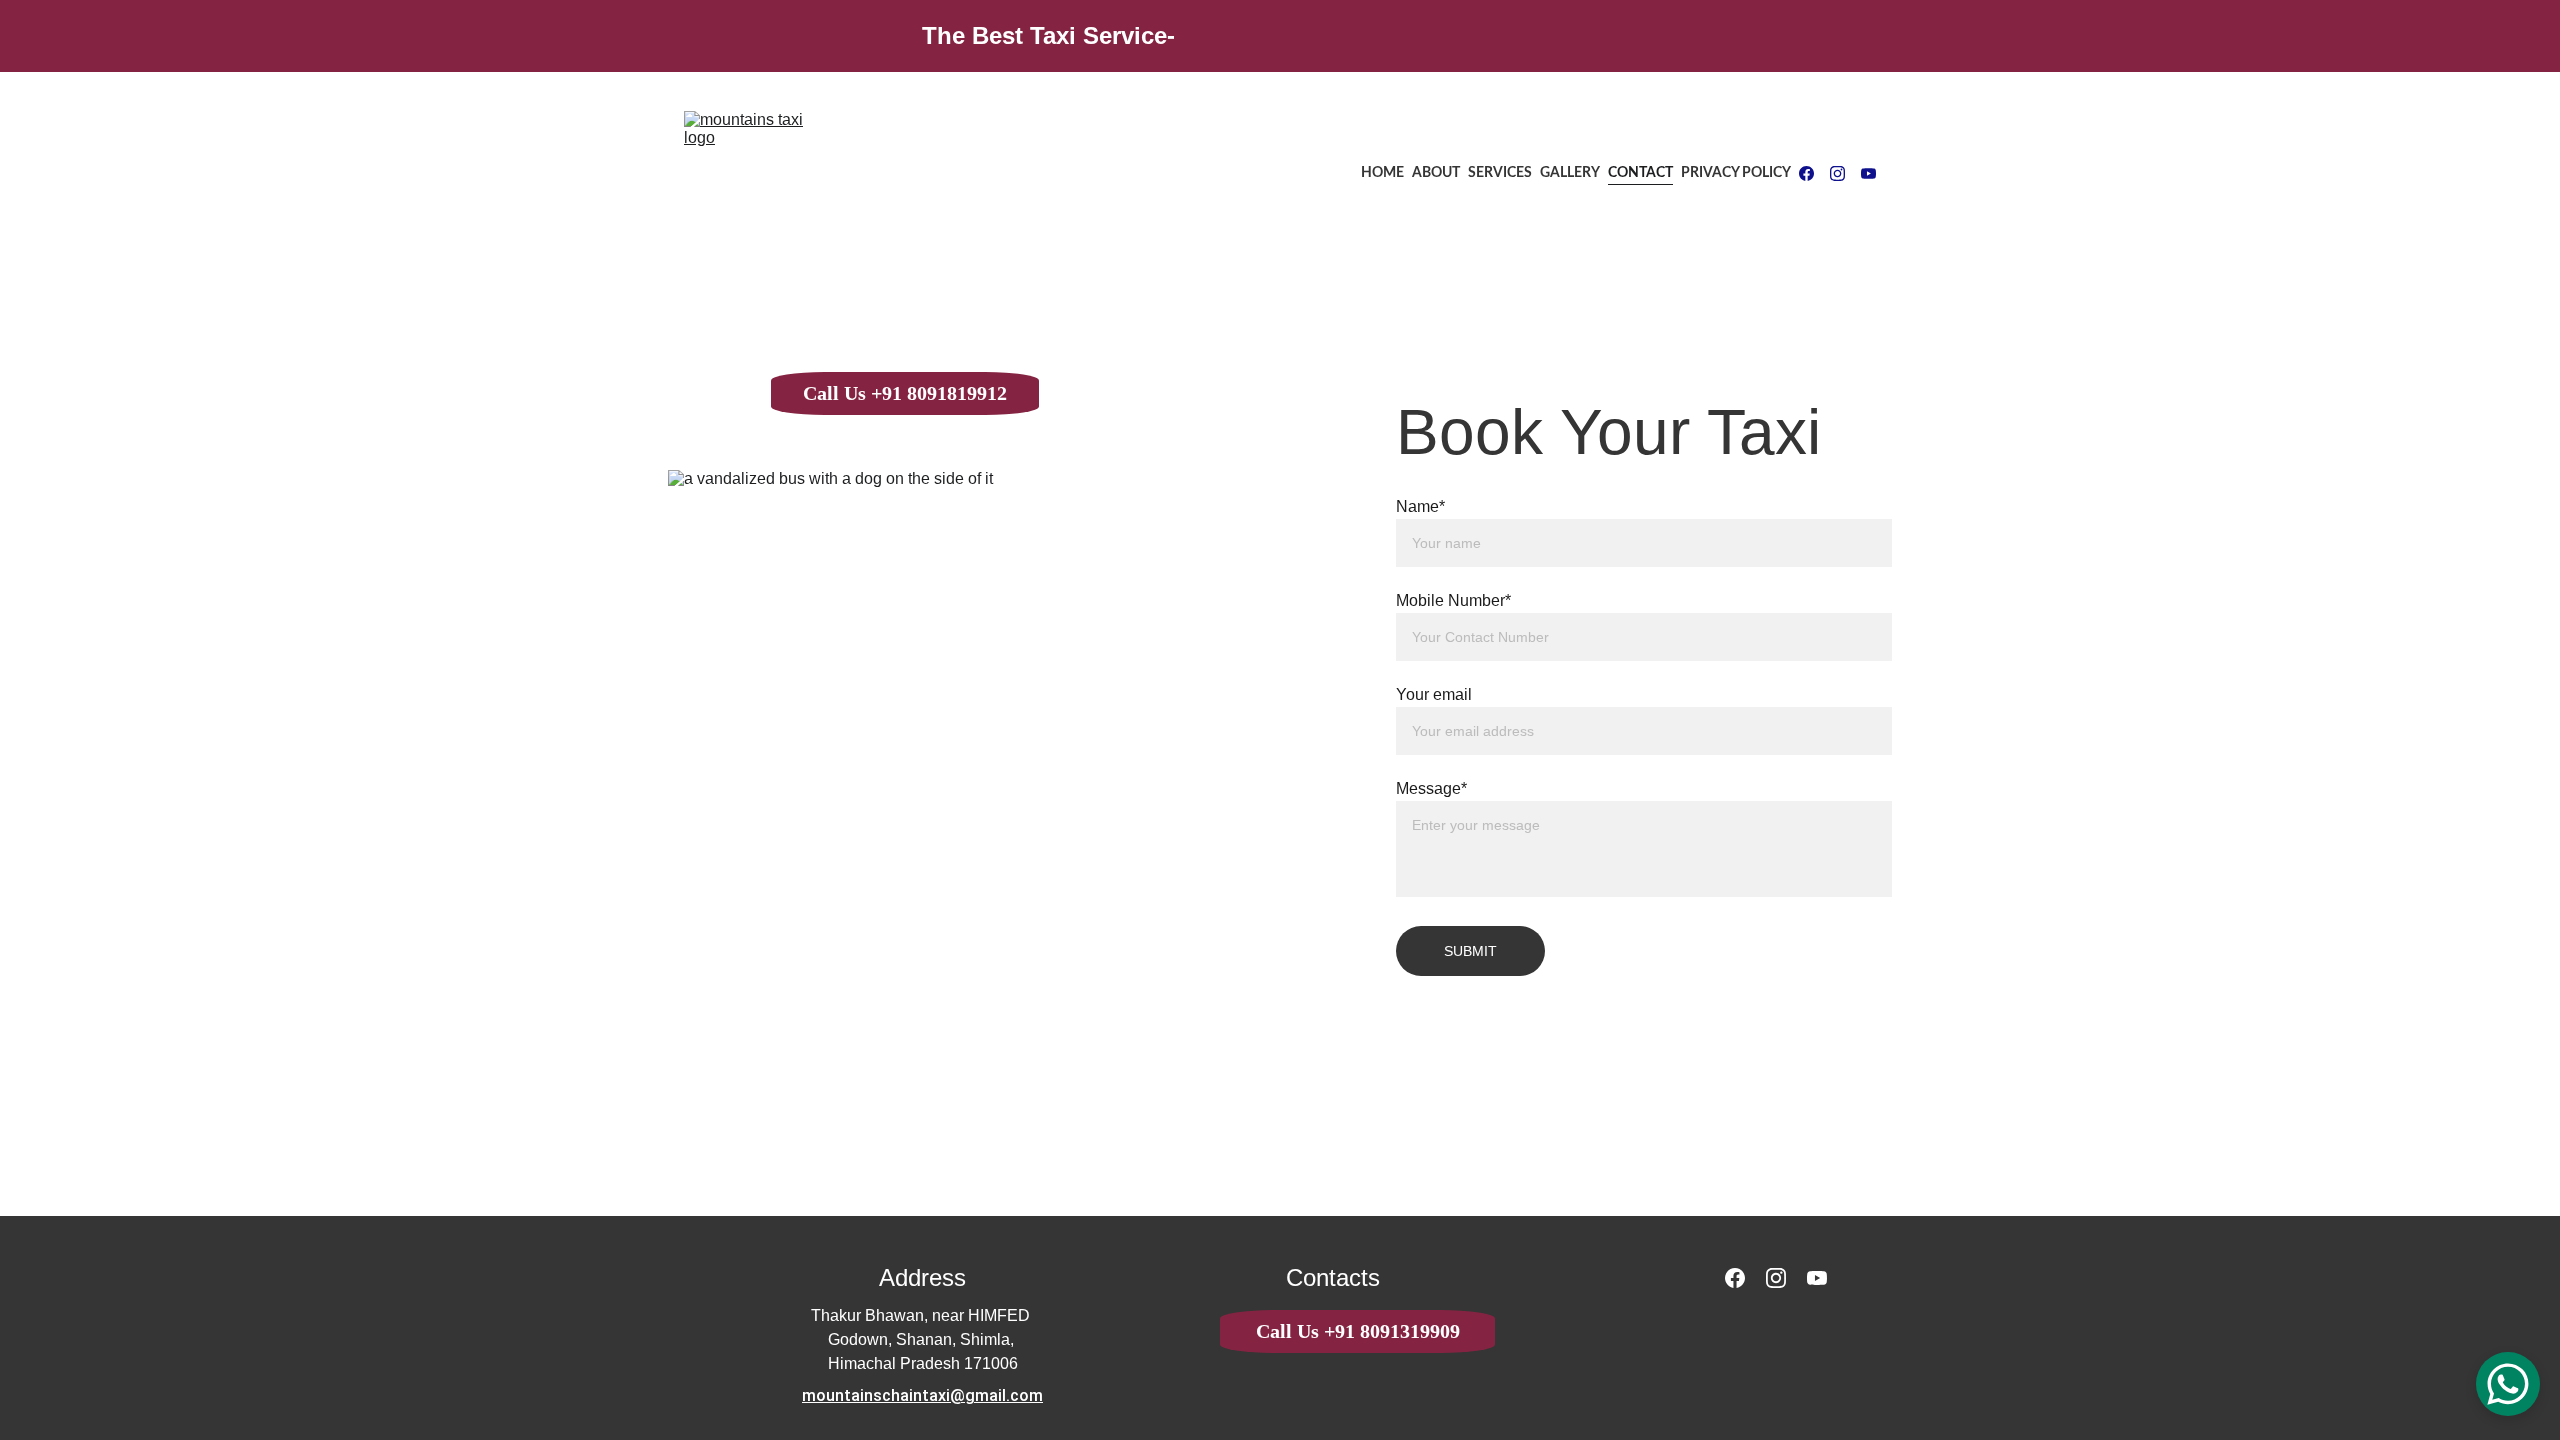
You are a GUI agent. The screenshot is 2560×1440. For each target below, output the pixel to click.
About (1436, 173)
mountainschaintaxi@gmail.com (922, 1395)
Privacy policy (1736, 173)
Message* (1431, 788)
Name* (1420, 506)
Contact (1640, 173)
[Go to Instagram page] (1845, 173)
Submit (1470, 951)
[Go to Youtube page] (1868, 173)
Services (1500, 173)
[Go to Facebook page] (1814, 173)
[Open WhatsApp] (2508, 1384)
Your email (1434, 694)
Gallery (1570, 173)
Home (1382, 173)
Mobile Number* (1453, 600)
